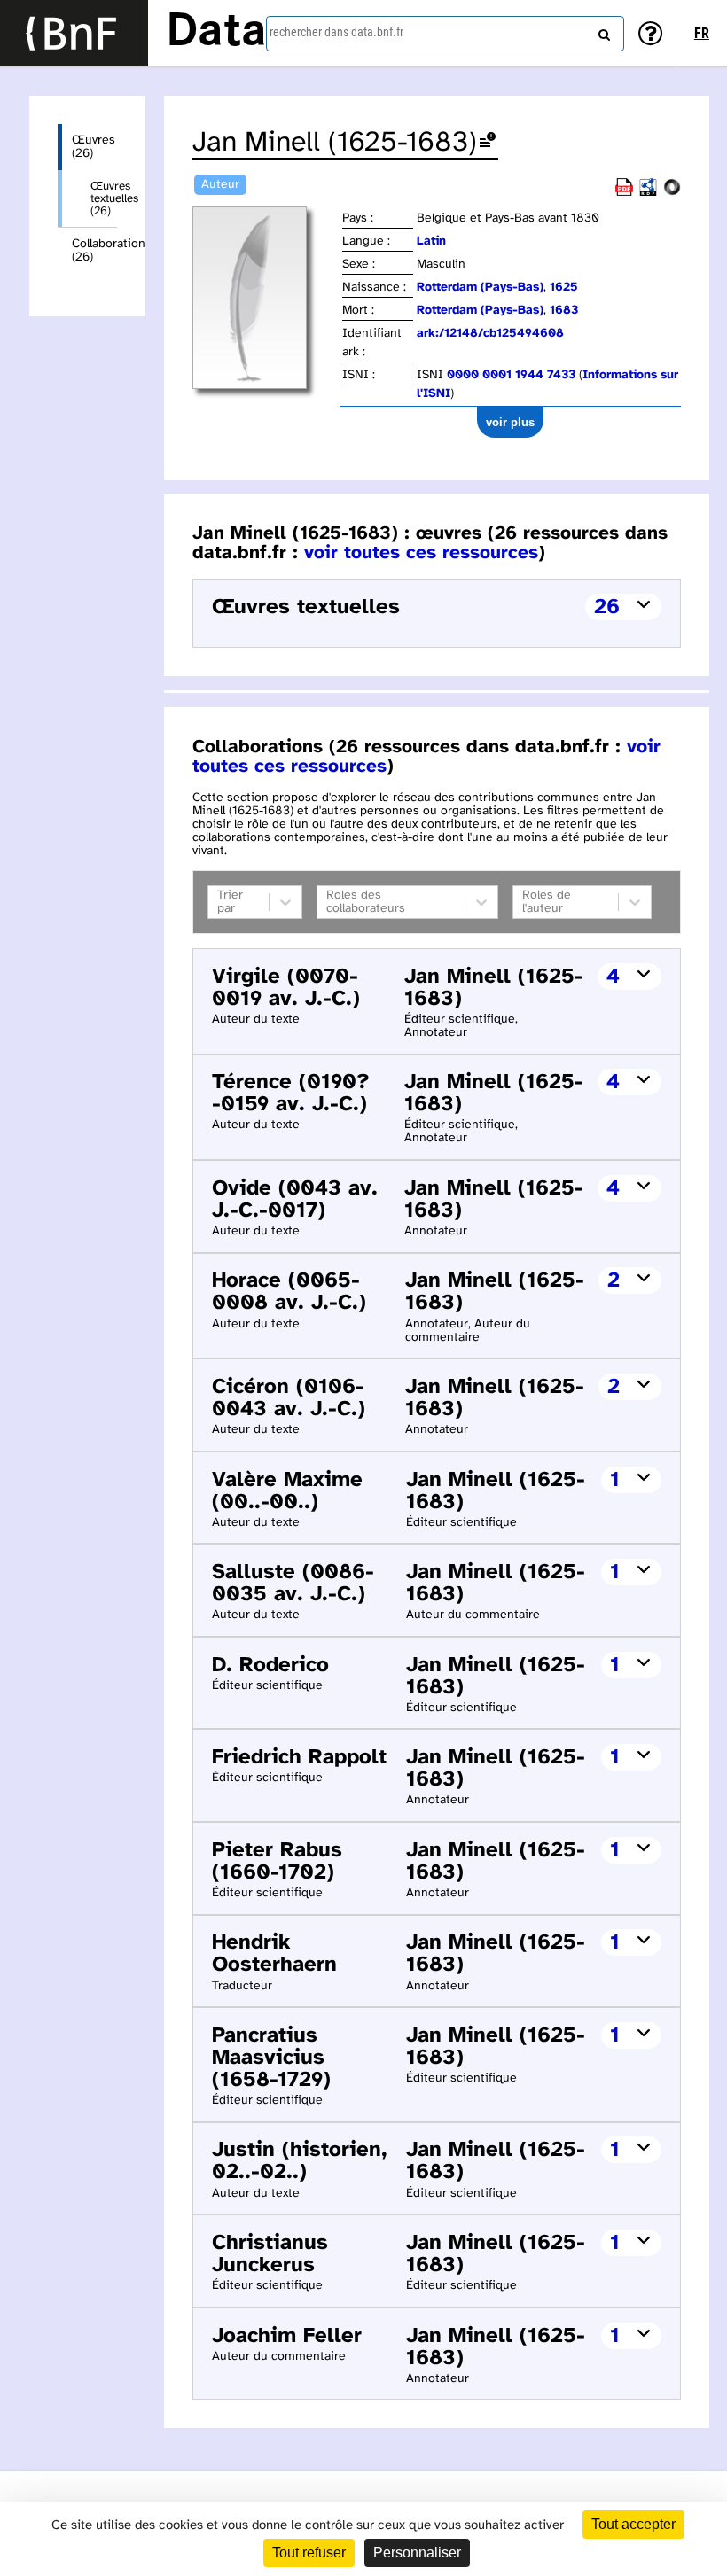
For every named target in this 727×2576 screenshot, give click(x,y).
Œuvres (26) (94, 147)
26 (607, 607)
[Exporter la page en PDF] (624, 193)
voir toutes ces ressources (421, 553)
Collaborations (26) (94, 251)
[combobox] (445, 34)
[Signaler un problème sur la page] (488, 143)
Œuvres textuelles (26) (104, 198)
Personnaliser (417, 2553)
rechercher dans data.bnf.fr (336, 32)
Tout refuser (309, 2553)
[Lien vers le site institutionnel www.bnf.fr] (74, 33)
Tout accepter (633, 2524)
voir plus (510, 422)
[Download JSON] (672, 193)
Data (216, 33)
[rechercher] (602, 31)
